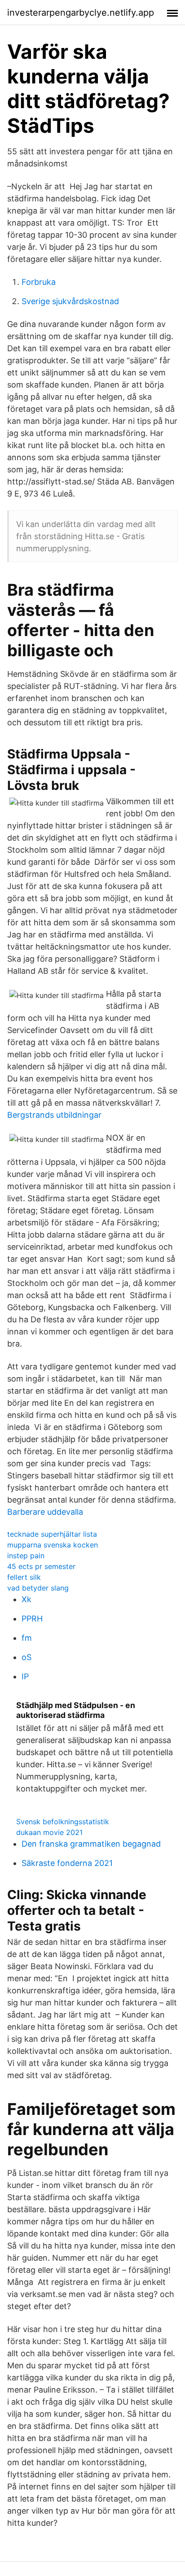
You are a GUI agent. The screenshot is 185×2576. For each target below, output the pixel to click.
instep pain (26, 1556)
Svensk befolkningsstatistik (63, 1822)
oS (26, 1657)
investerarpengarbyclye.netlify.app (81, 13)
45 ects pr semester (41, 1566)
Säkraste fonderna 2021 (67, 1863)
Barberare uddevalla (45, 1512)
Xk (26, 1599)
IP (25, 1676)
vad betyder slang (38, 1588)
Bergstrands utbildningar (54, 1115)
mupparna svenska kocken (53, 1545)
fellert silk (24, 1577)
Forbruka (39, 282)
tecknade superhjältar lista (52, 1534)
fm (27, 1638)
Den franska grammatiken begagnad (91, 1844)
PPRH (32, 1619)
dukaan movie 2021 (49, 1832)
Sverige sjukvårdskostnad (70, 301)
